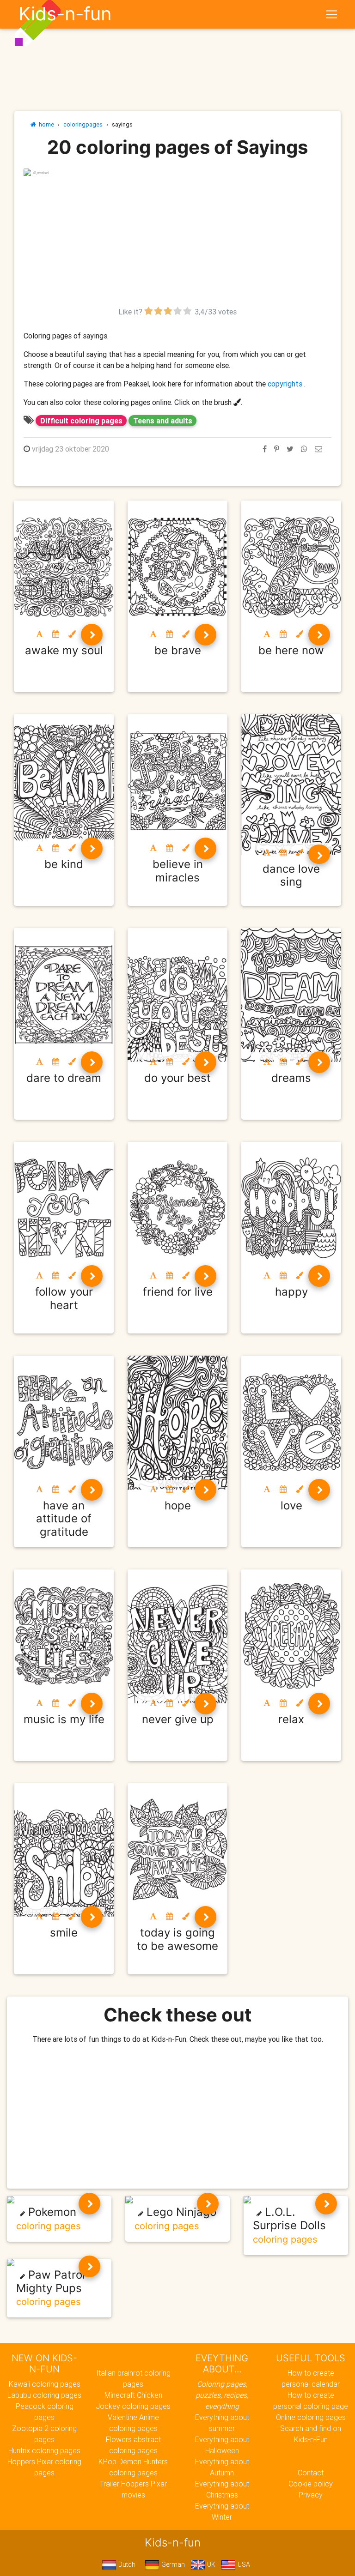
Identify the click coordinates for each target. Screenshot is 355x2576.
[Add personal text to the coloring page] (40, 634)
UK (210, 2564)
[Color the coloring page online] (72, 634)
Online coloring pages (311, 2417)
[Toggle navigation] (331, 14)
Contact (311, 2473)
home (45, 124)
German (172, 2564)
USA (243, 2564)
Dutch (126, 2564)
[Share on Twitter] (290, 449)
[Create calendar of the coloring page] (56, 634)
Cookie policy (311, 2484)
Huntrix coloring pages (44, 2450)
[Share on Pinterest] (277, 449)
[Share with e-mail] (318, 449)
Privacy (311, 2495)
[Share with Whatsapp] (304, 449)
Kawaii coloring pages (45, 2384)
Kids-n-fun (65, 14)
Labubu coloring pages (44, 2395)
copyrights (285, 384)
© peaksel (41, 173)
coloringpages (83, 124)
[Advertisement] (177, 241)
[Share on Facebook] (265, 449)
